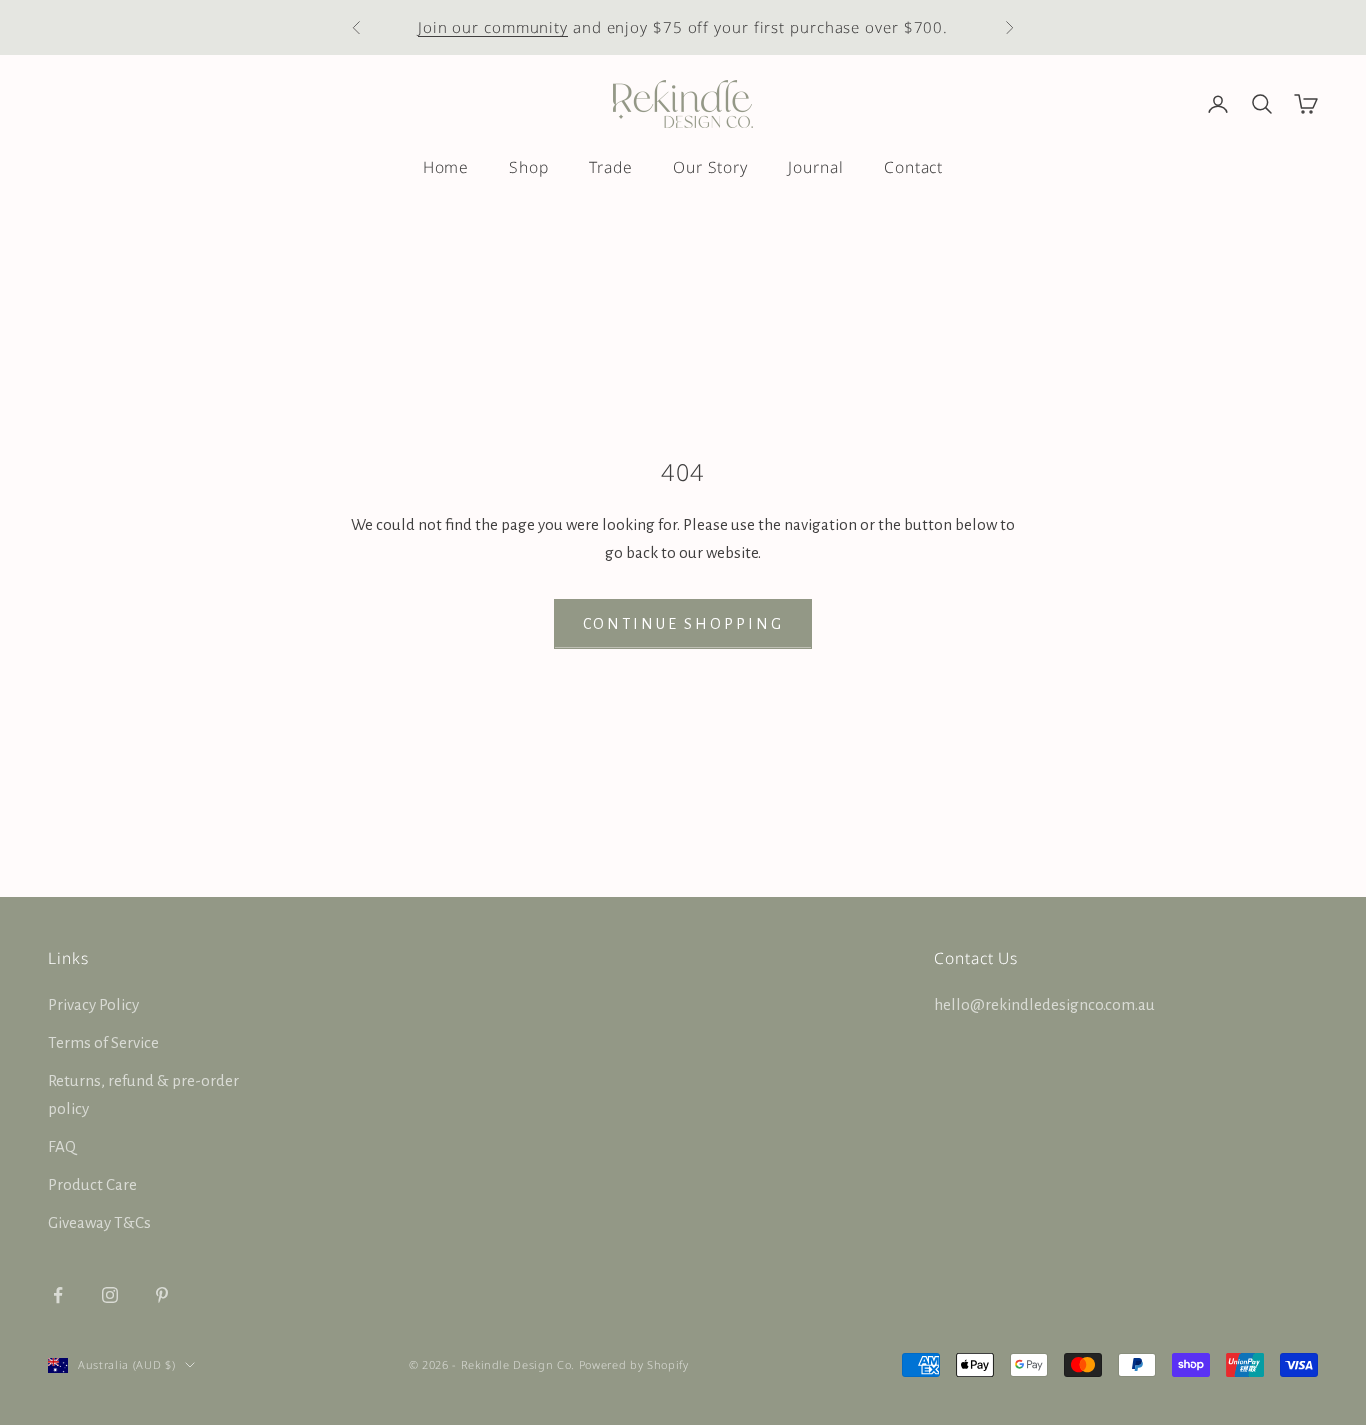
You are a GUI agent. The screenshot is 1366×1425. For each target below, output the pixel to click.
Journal (816, 167)
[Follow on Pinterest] (162, 1295)
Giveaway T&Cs (99, 1222)
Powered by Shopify (634, 1364)
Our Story (710, 167)
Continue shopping (683, 624)
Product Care (92, 1184)
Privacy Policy (93, 1004)
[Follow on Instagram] (110, 1295)
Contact (914, 167)
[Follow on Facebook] (58, 1295)
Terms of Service (103, 1042)
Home (446, 167)
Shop (529, 167)
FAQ (62, 1146)
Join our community (493, 27)
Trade (611, 167)
